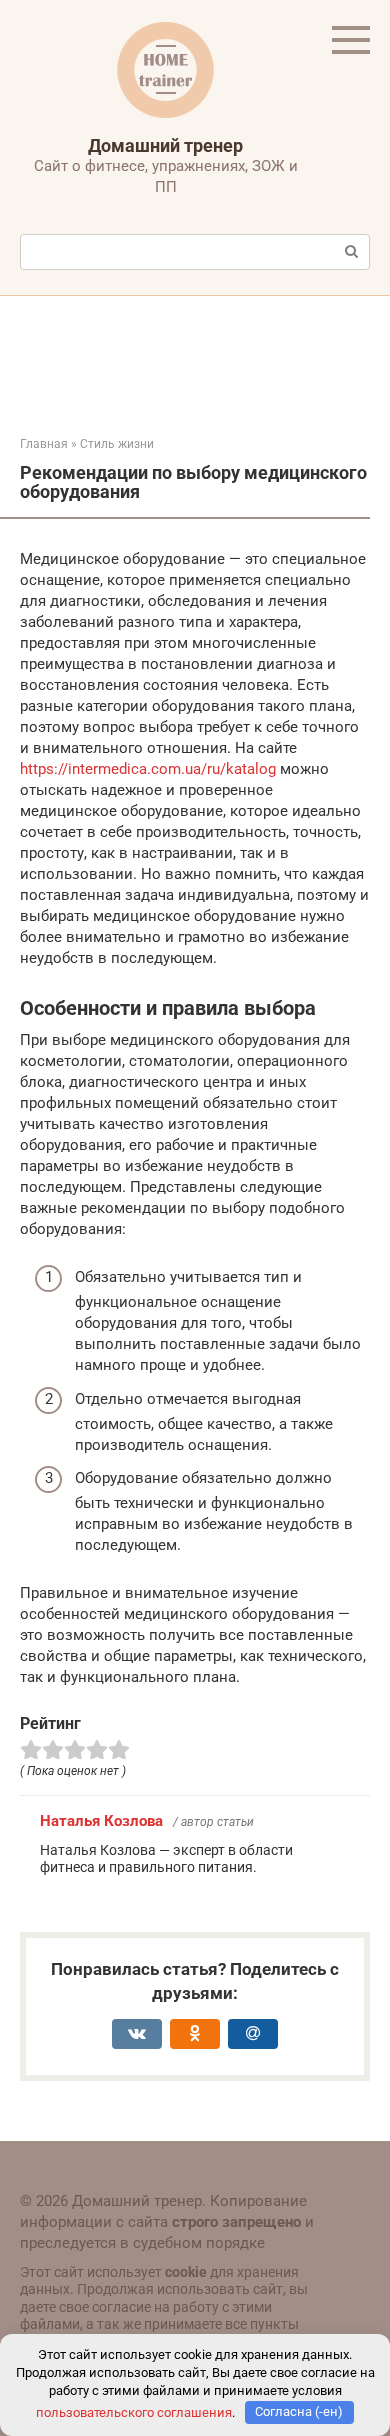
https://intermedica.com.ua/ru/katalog (148, 769)
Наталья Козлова (101, 1821)
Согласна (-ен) (299, 2411)
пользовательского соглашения (134, 2411)
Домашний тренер (165, 145)
